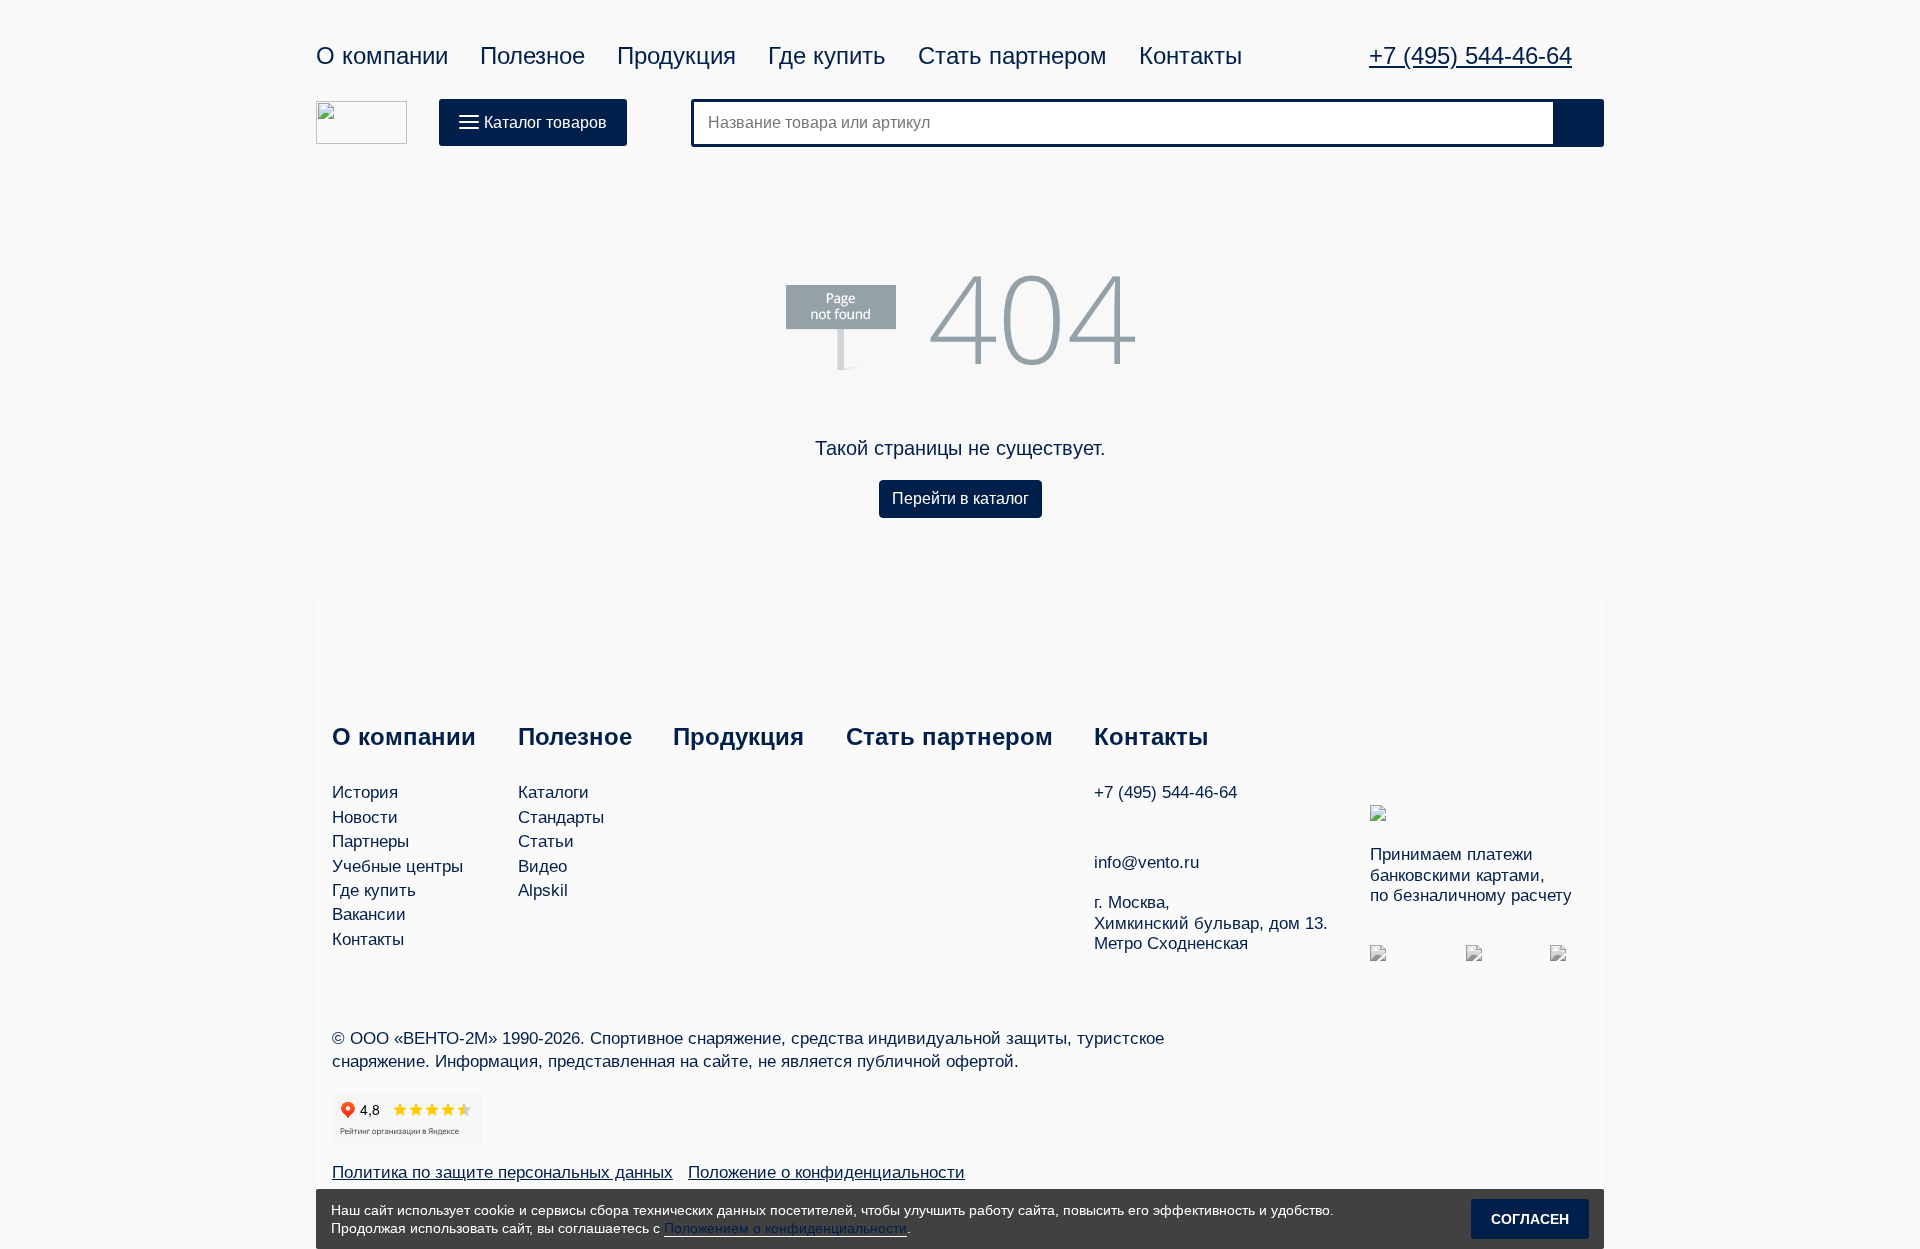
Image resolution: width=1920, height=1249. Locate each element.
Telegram (1179, 822)
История (365, 792)
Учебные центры (397, 866)
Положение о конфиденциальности (826, 1172)
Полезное (532, 56)
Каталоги (553, 792)
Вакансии (369, 914)
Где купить (827, 56)
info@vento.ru (1146, 862)
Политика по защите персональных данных (502, 1172)
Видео (542, 866)
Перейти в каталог (960, 498)
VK (1103, 822)
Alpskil (543, 890)
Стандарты (561, 817)
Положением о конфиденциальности (785, 1228)
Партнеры (370, 841)
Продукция (676, 56)
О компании (382, 56)
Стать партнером (1012, 56)
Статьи (546, 841)
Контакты (1190, 56)
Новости (365, 817)
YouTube (1141, 822)
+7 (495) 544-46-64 (1470, 56)
